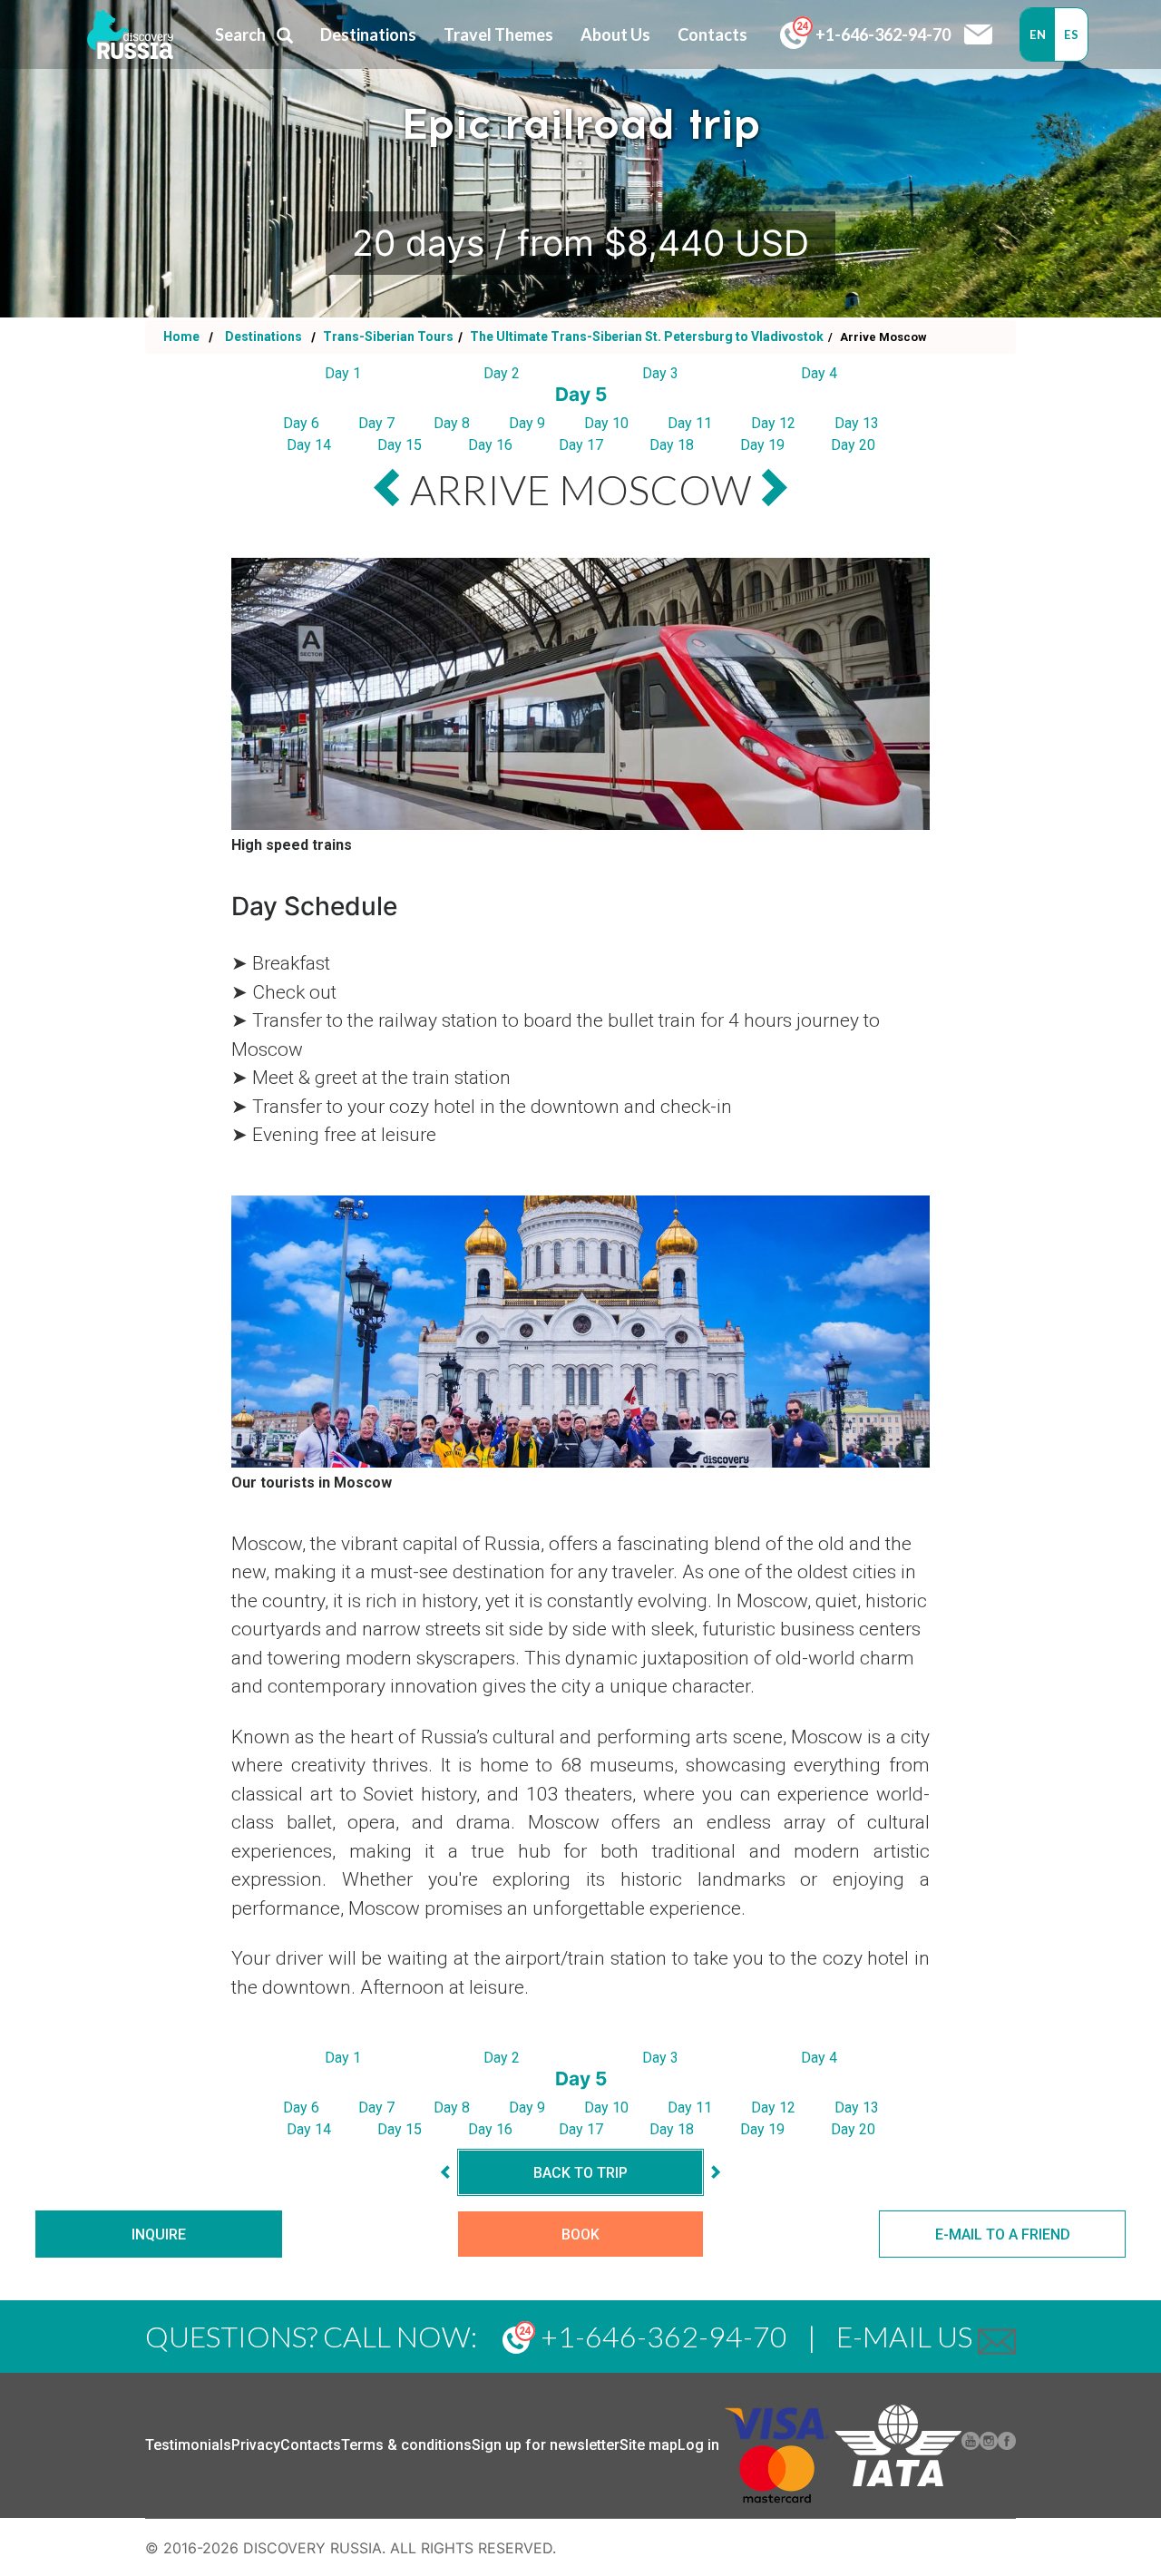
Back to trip (580, 2173)
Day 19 (762, 445)
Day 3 (660, 373)
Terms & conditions (406, 2445)
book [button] (580, 2234)
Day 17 (581, 445)
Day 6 (301, 423)
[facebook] (1007, 2445)
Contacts (311, 2445)
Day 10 (606, 423)
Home (181, 337)
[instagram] (989, 2445)
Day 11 (690, 423)
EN (1038, 34)
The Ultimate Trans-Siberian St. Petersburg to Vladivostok (645, 337)
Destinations (262, 337)
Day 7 (376, 423)
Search (240, 34)
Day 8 (452, 423)
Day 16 (490, 445)
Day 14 (309, 445)
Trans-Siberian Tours (387, 337)
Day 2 (502, 373)
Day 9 (527, 423)
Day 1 (343, 373)
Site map (649, 2445)
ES (1071, 34)
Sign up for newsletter (546, 2445)
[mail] (997, 2336)
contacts (712, 34)
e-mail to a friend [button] (1003, 2234)
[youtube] (971, 2445)
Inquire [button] (159, 2234)
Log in (698, 2445)
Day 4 (819, 373)
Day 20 (853, 445)
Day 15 (400, 445)
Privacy (256, 2445)
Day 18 (672, 445)
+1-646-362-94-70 (882, 34)
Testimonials (188, 2445)
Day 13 (857, 423)
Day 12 (773, 423)
